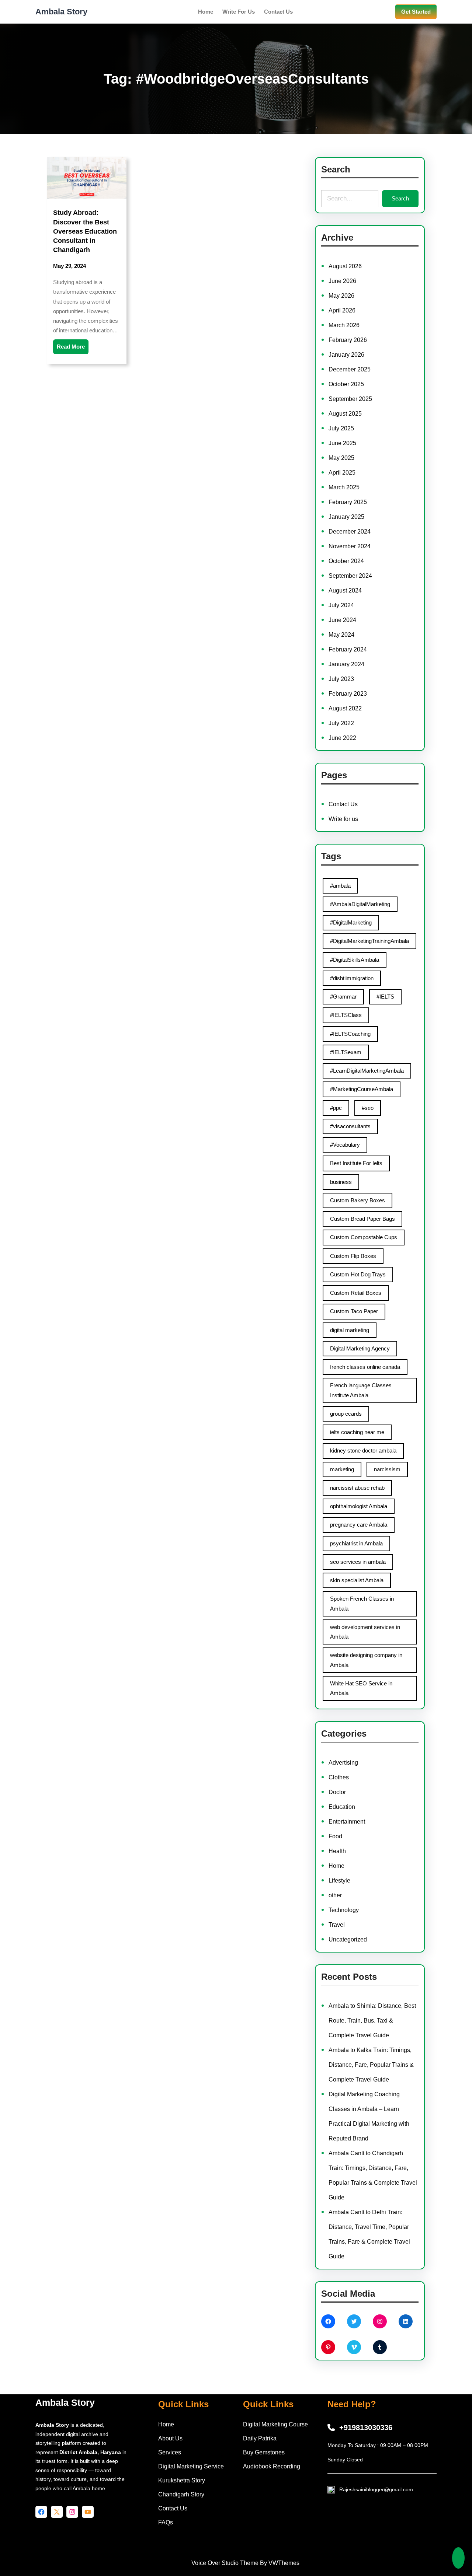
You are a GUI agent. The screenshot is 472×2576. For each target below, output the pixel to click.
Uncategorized (348, 1939)
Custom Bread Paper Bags (362, 1219)
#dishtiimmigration (352, 978)
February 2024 (348, 649)
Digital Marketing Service (191, 2466)
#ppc (336, 1108)
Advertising (343, 1763)
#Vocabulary (345, 1145)
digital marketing (350, 1330)
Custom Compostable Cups (364, 1237)
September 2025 (350, 399)
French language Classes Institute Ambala (361, 1390)
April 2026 (342, 310)
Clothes (339, 1777)
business (341, 1182)
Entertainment (347, 1822)
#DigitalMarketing (351, 922)
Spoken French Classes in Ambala (362, 1603)
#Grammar (343, 997)
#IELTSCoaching (350, 1034)
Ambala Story (61, 12)
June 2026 (342, 281)
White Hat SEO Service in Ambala (361, 1688)
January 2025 (346, 517)
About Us (170, 2438)
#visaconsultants (350, 1126)
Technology (344, 1910)
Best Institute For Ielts (356, 1163)
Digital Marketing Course (275, 2424)
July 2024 (341, 605)
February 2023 (348, 694)
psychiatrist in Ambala (356, 1543)
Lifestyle (339, 1881)
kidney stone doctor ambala (363, 1450)
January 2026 (346, 355)
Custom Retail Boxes (356, 1293)
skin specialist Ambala (357, 1580)
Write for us (343, 819)
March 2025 (344, 487)
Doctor (337, 1792)
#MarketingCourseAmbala (362, 1089)
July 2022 (341, 723)
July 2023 (341, 679)
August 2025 (345, 414)
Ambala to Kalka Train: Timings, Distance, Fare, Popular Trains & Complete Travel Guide (371, 2065)
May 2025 (341, 458)
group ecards (346, 1414)
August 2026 (345, 266)
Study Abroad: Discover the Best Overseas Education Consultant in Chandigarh (85, 231)
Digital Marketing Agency (360, 1348)
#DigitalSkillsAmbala (355, 960)
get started (416, 12)
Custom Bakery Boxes (358, 1200)
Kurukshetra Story (182, 2480)
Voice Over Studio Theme (225, 2563)
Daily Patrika (260, 2438)
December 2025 (350, 369)
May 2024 (341, 635)
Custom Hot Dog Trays (358, 1274)
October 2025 (346, 384)
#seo (368, 1108)
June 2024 (342, 620)
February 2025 (348, 502)
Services (170, 2452)
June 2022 (342, 738)
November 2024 (350, 546)
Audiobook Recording (272, 2466)
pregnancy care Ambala (359, 1525)
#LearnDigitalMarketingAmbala (367, 1071)
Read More (71, 347)
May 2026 (341, 296)
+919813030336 (366, 2428)
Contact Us (343, 804)
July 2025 (341, 428)
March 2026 (344, 325)
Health (337, 1851)
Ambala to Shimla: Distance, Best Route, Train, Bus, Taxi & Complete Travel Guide (372, 2021)
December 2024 (350, 532)
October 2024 (346, 561)
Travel (337, 1925)
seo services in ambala (358, 1562)
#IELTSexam (346, 1052)
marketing (342, 1469)
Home (336, 1866)
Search (400, 198)
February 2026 (348, 340)
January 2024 (346, 664)
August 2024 (345, 590)
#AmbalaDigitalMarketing (360, 904)
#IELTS (385, 997)
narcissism (387, 1469)
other (335, 1895)
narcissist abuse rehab (357, 1488)
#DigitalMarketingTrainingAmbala (369, 941)
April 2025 (342, 473)
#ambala (340, 886)
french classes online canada (365, 1367)
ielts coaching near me (357, 1432)
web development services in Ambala (365, 1632)
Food (335, 1836)
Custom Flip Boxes (353, 1256)
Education (342, 1807)
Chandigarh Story (181, 2494)
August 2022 (345, 708)
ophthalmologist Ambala (359, 1506)
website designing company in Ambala (366, 1660)
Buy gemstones (264, 2452)
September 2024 (350, 576)
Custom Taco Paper (354, 1311)
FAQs (166, 2522)
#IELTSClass (346, 1015)
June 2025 (342, 443)
